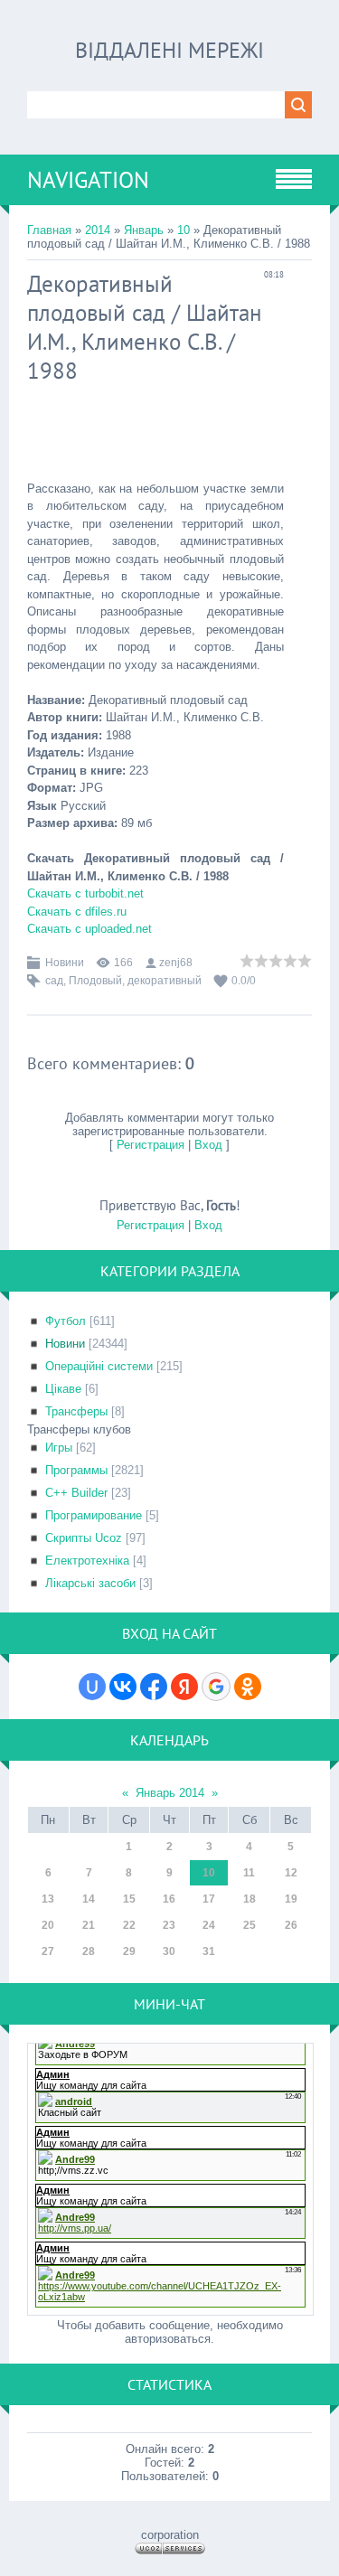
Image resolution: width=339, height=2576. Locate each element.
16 (169, 1899)
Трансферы (76, 1411)
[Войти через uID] (92, 1687)
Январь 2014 (170, 1793)
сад (54, 981)
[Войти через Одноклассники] (248, 1687)
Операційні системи (99, 1366)
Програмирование (94, 1515)
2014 (98, 230)
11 (249, 1873)
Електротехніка (87, 1561)
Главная (49, 230)
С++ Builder (76, 1493)
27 (48, 1951)
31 (209, 1951)
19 (291, 1899)
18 (250, 1899)
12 (291, 1873)
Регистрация (151, 1145)
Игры (59, 1448)
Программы (76, 1470)
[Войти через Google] (216, 1687)
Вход (208, 1145)
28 (89, 1951)
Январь (144, 230)
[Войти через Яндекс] (184, 1687)
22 (129, 1925)
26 (291, 1925)
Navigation (88, 180)
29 (129, 1951)
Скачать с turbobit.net (85, 893)
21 (89, 1925)
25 (250, 1925)
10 (184, 230)
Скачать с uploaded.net (89, 929)
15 (129, 1899)
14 (89, 1899)
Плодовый (95, 981)
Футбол (66, 1321)
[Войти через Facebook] (154, 1687)
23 (169, 1925)
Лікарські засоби (90, 1583)
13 (48, 1899)
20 (48, 1925)
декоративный (165, 981)
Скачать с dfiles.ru (77, 912)
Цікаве (63, 1389)
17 (209, 1899)
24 (209, 1925)
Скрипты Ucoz (84, 1538)
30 (169, 1951)
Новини (65, 963)
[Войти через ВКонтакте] (123, 1687)
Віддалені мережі (169, 50)
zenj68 (176, 963)
